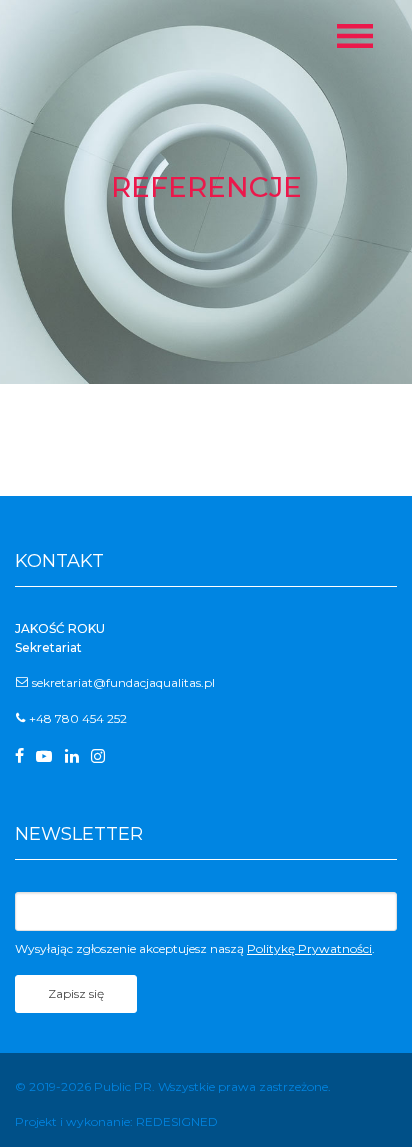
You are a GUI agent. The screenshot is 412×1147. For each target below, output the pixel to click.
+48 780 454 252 (78, 718)
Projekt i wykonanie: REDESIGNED (116, 1121)
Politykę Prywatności (309, 948)
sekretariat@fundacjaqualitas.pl (123, 682)
